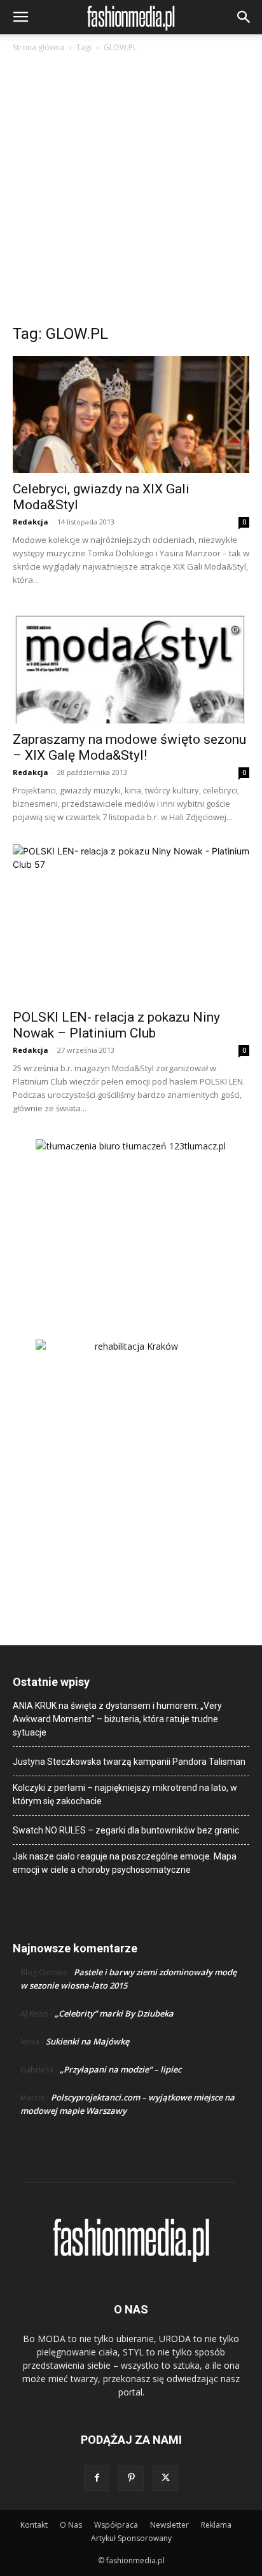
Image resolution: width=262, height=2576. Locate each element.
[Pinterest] (131, 2478)
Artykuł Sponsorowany (131, 2538)
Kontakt (34, 2525)
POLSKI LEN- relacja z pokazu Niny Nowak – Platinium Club (116, 1025)
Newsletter (169, 2525)
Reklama (216, 2525)
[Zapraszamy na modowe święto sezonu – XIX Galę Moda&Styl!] (131, 666)
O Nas (71, 2525)
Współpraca (116, 2525)
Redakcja (31, 522)
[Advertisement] (131, 192)
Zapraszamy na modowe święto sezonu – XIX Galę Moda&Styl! (129, 747)
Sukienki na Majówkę (87, 2041)
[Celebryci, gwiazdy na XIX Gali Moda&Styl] (131, 414)
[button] (20, 17)
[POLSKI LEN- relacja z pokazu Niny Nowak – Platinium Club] (131, 923)
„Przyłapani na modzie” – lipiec (121, 2069)
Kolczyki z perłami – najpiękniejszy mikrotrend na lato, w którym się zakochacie (125, 1794)
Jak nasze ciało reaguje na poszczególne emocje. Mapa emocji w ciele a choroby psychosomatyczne (125, 1863)
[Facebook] (97, 2478)
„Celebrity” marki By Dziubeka (114, 2013)
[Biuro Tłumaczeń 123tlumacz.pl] (131, 1219)
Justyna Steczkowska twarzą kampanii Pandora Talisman (129, 1762)
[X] (165, 2478)
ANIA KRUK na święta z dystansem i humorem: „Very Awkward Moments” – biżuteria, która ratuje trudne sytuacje (117, 1719)
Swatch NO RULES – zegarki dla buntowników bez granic (126, 1830)
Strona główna (38, 47)
